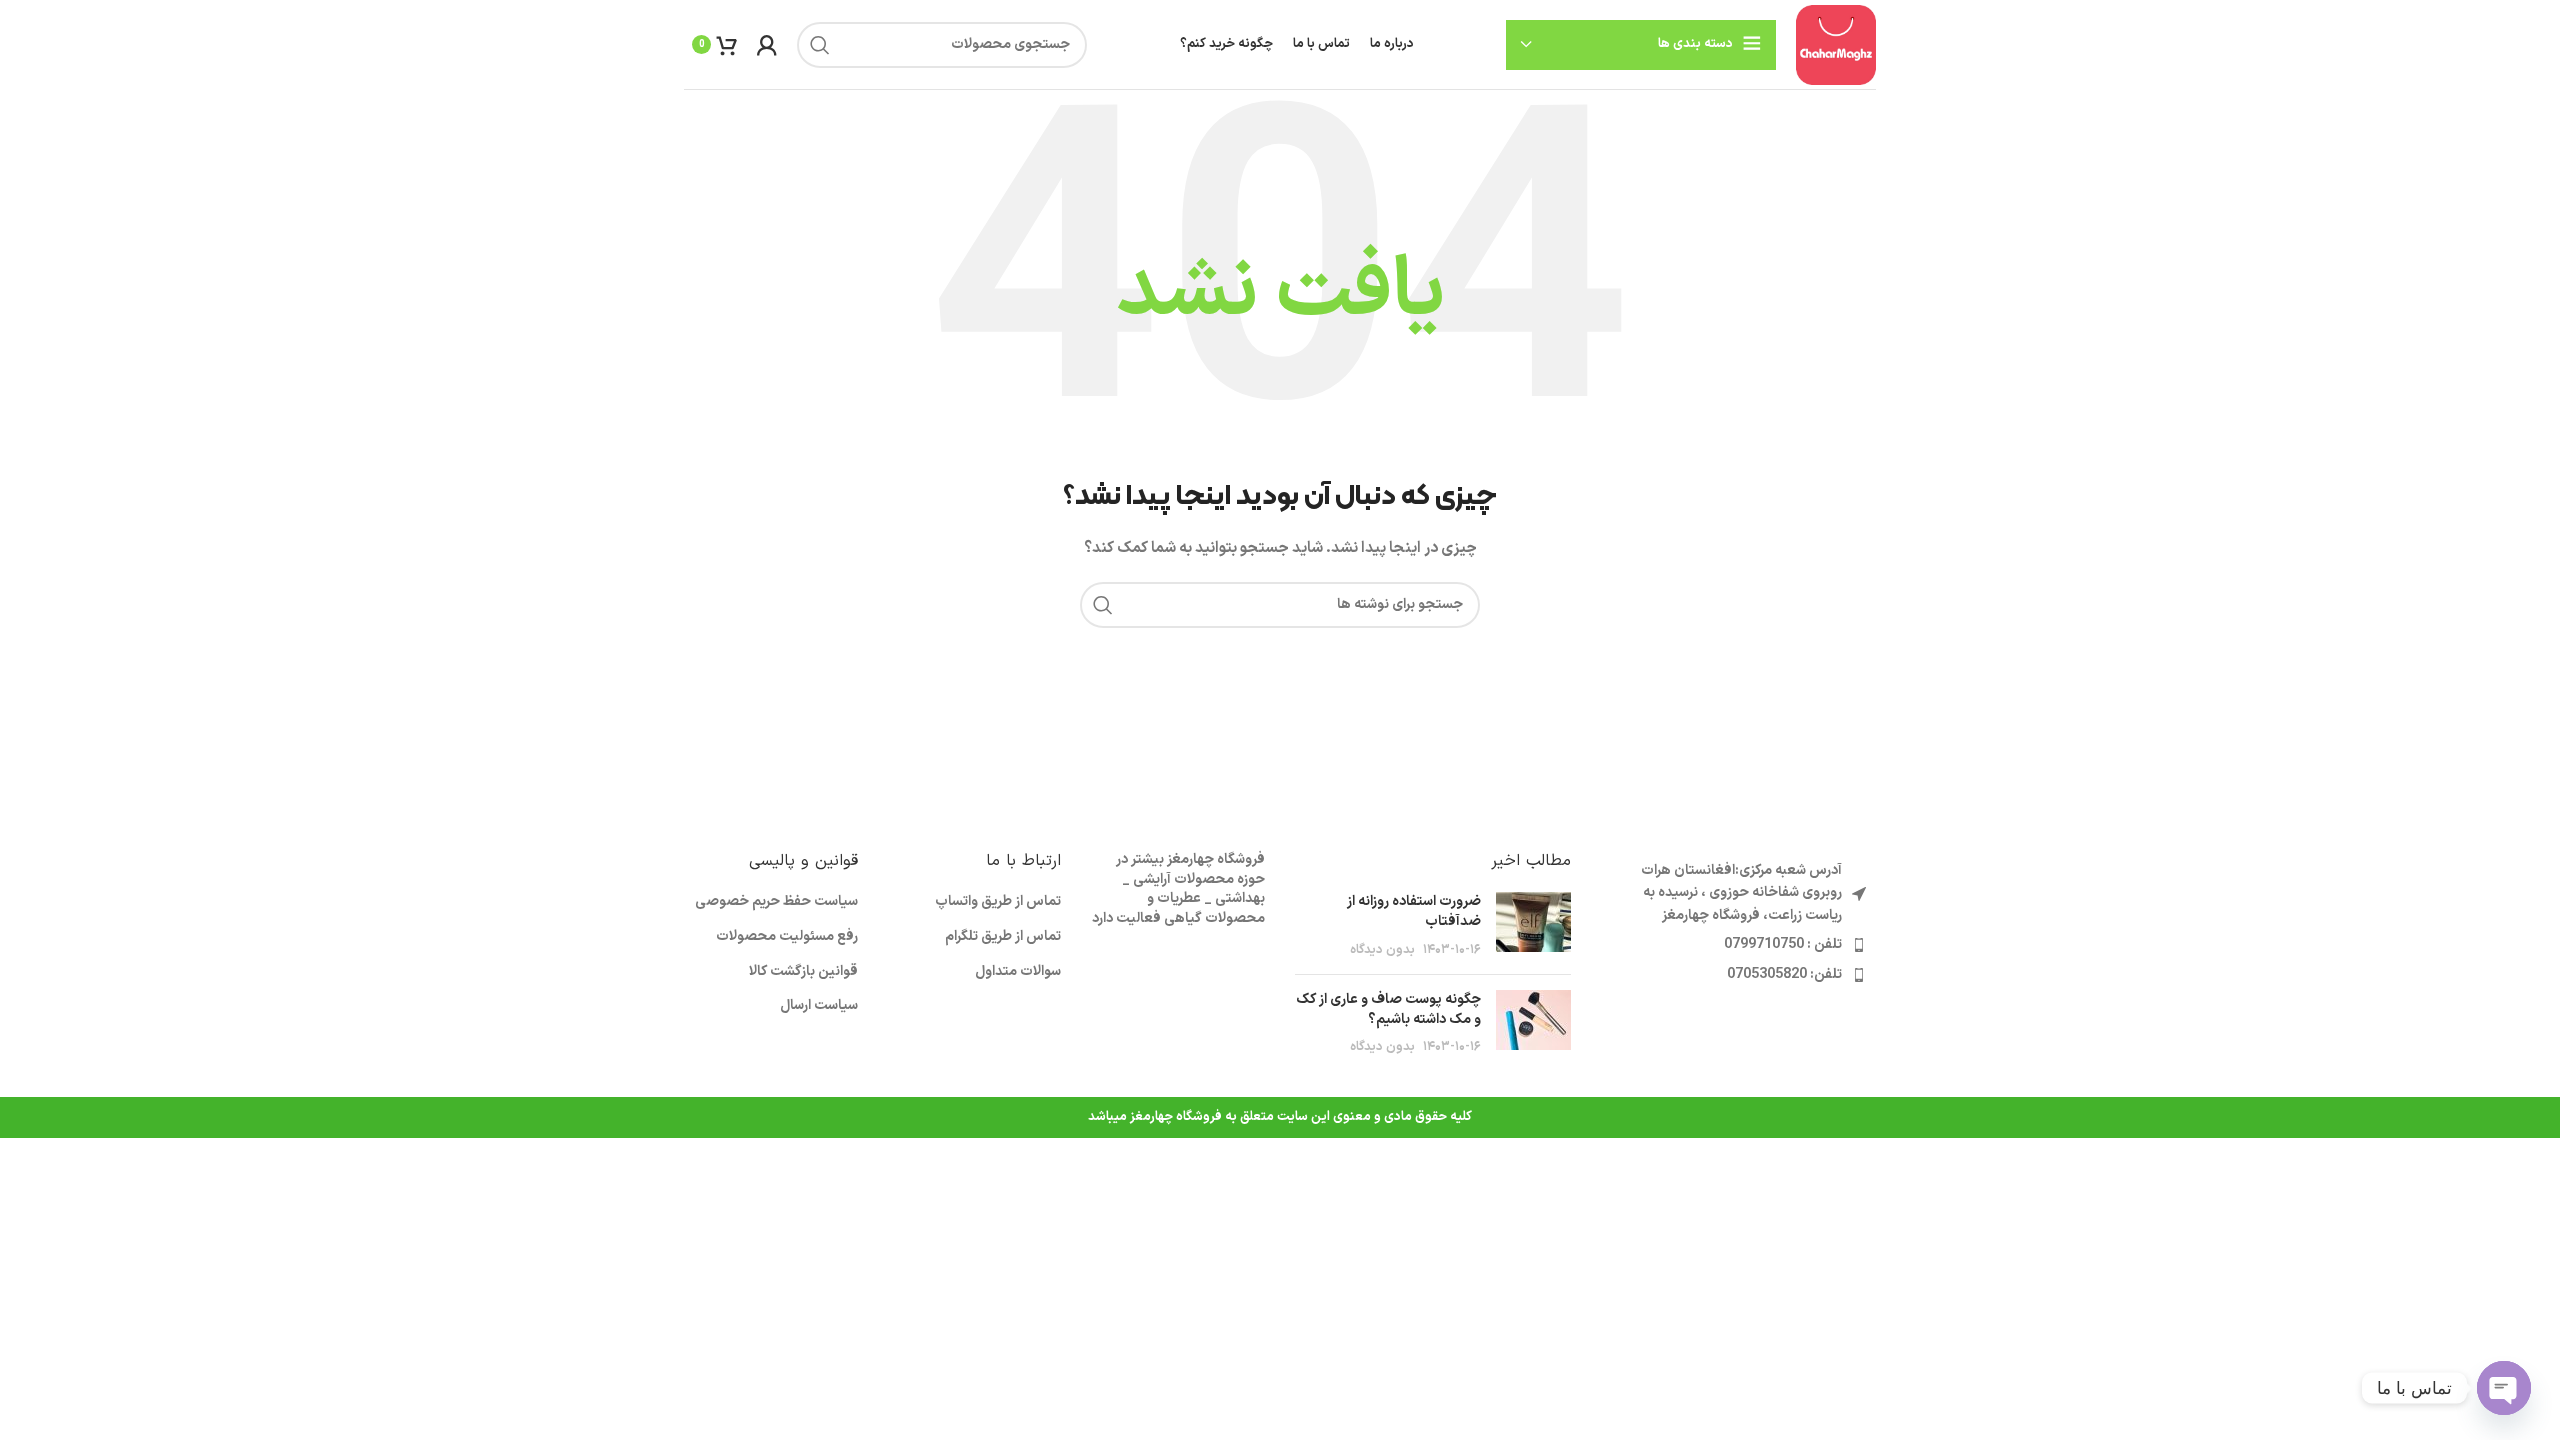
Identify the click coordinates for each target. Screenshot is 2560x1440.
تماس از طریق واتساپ (998, 902)
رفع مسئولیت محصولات (787, 937)
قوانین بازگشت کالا (803, 972)
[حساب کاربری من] (767, 45)
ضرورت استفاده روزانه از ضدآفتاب (1414, 911)
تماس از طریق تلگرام (1003, 937)
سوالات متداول (1018, 972)
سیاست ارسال (819, 1006)
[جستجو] (820, 45)
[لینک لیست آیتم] (1739, 945)
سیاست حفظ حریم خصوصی (776, 902)
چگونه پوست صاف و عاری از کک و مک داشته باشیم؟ (1388, 1009)
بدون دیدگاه (1382, 949)
